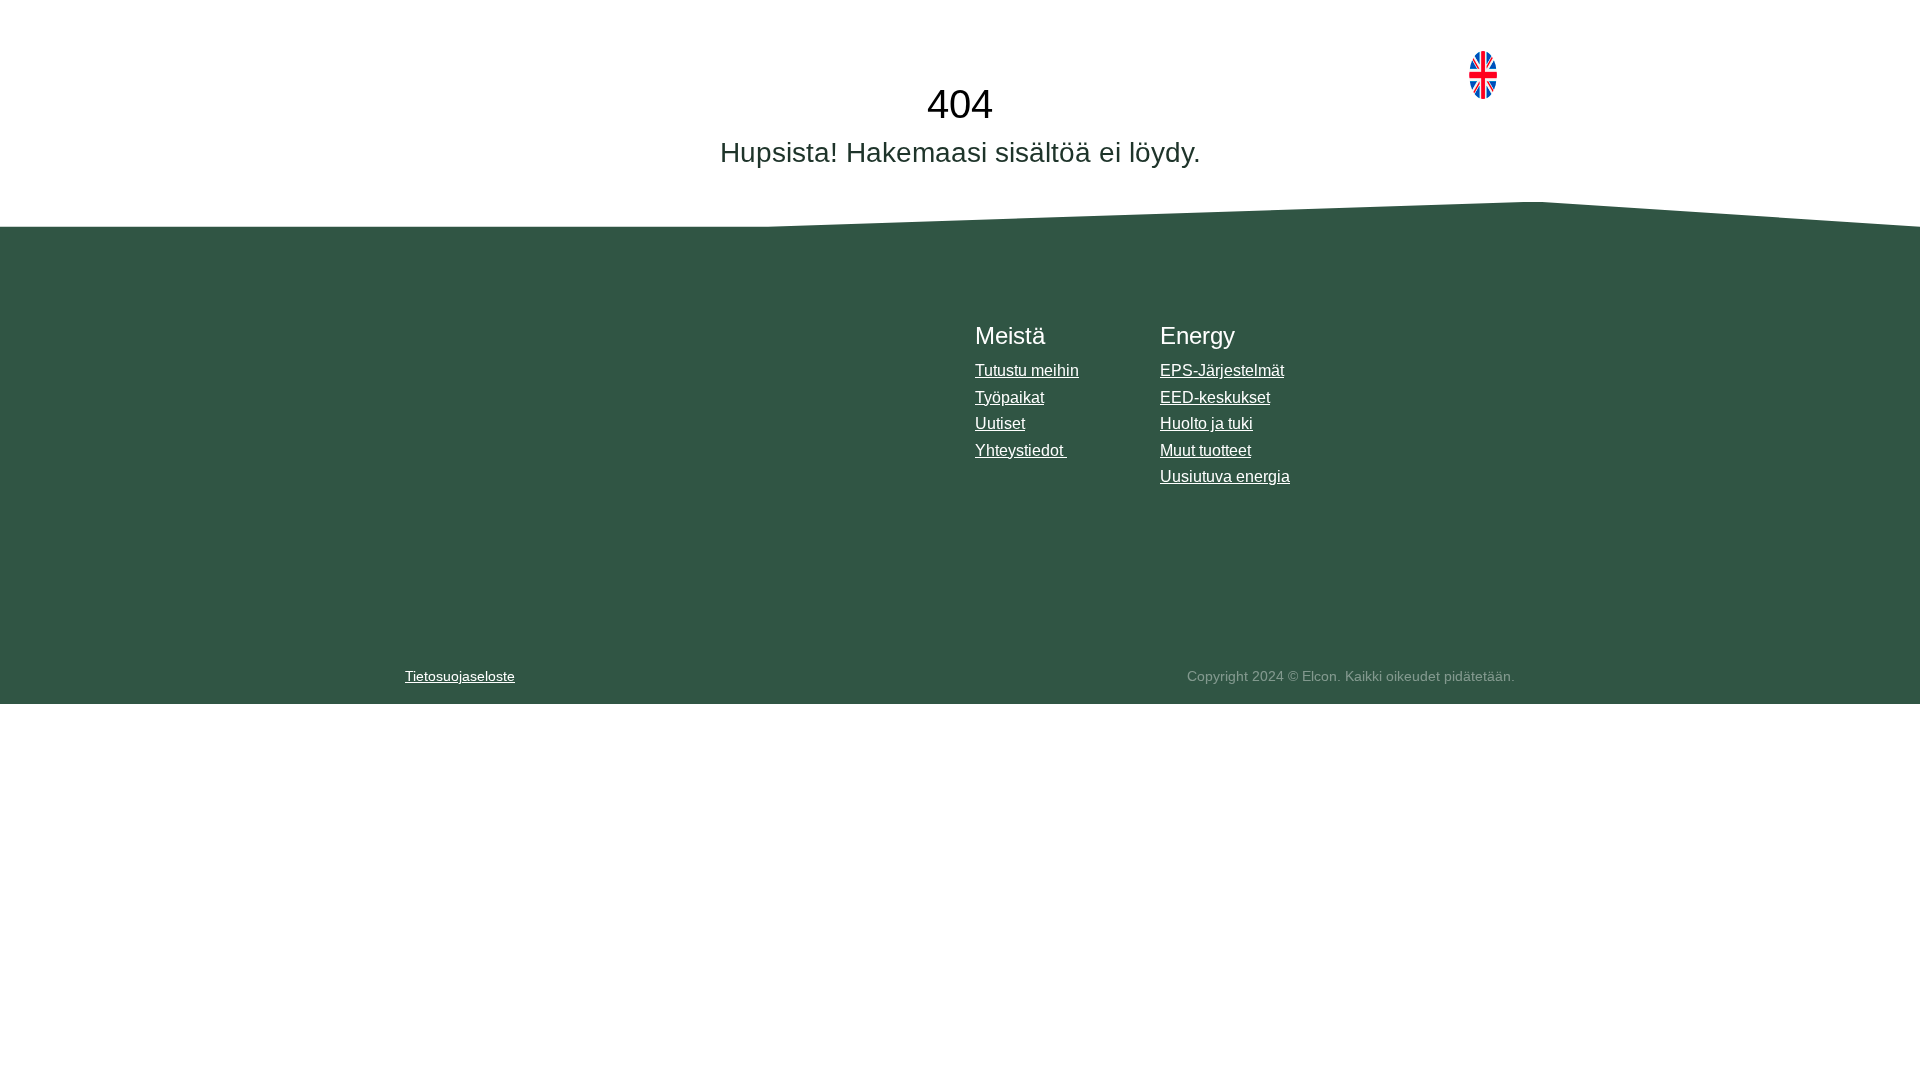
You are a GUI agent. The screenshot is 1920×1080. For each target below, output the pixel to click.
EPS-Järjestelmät (1222, 370)
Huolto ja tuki (1206, 423)
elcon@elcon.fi (493, 506)
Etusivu (794, 39)
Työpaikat (1009, 397)
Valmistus (1384, 399)
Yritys (1248, 39)
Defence (1022, 39)
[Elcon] (516, 40)
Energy (1134, 39)
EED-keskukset (1215, 397)
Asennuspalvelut (1406, 423)
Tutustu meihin (1027, 370)
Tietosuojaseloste (460, 676)
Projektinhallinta (1405, 376)
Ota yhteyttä (1372, 74)
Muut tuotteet (1205, 450)
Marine (900, 39)
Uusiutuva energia (1225, 476)
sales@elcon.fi (493, 482)
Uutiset (1000, 423)
